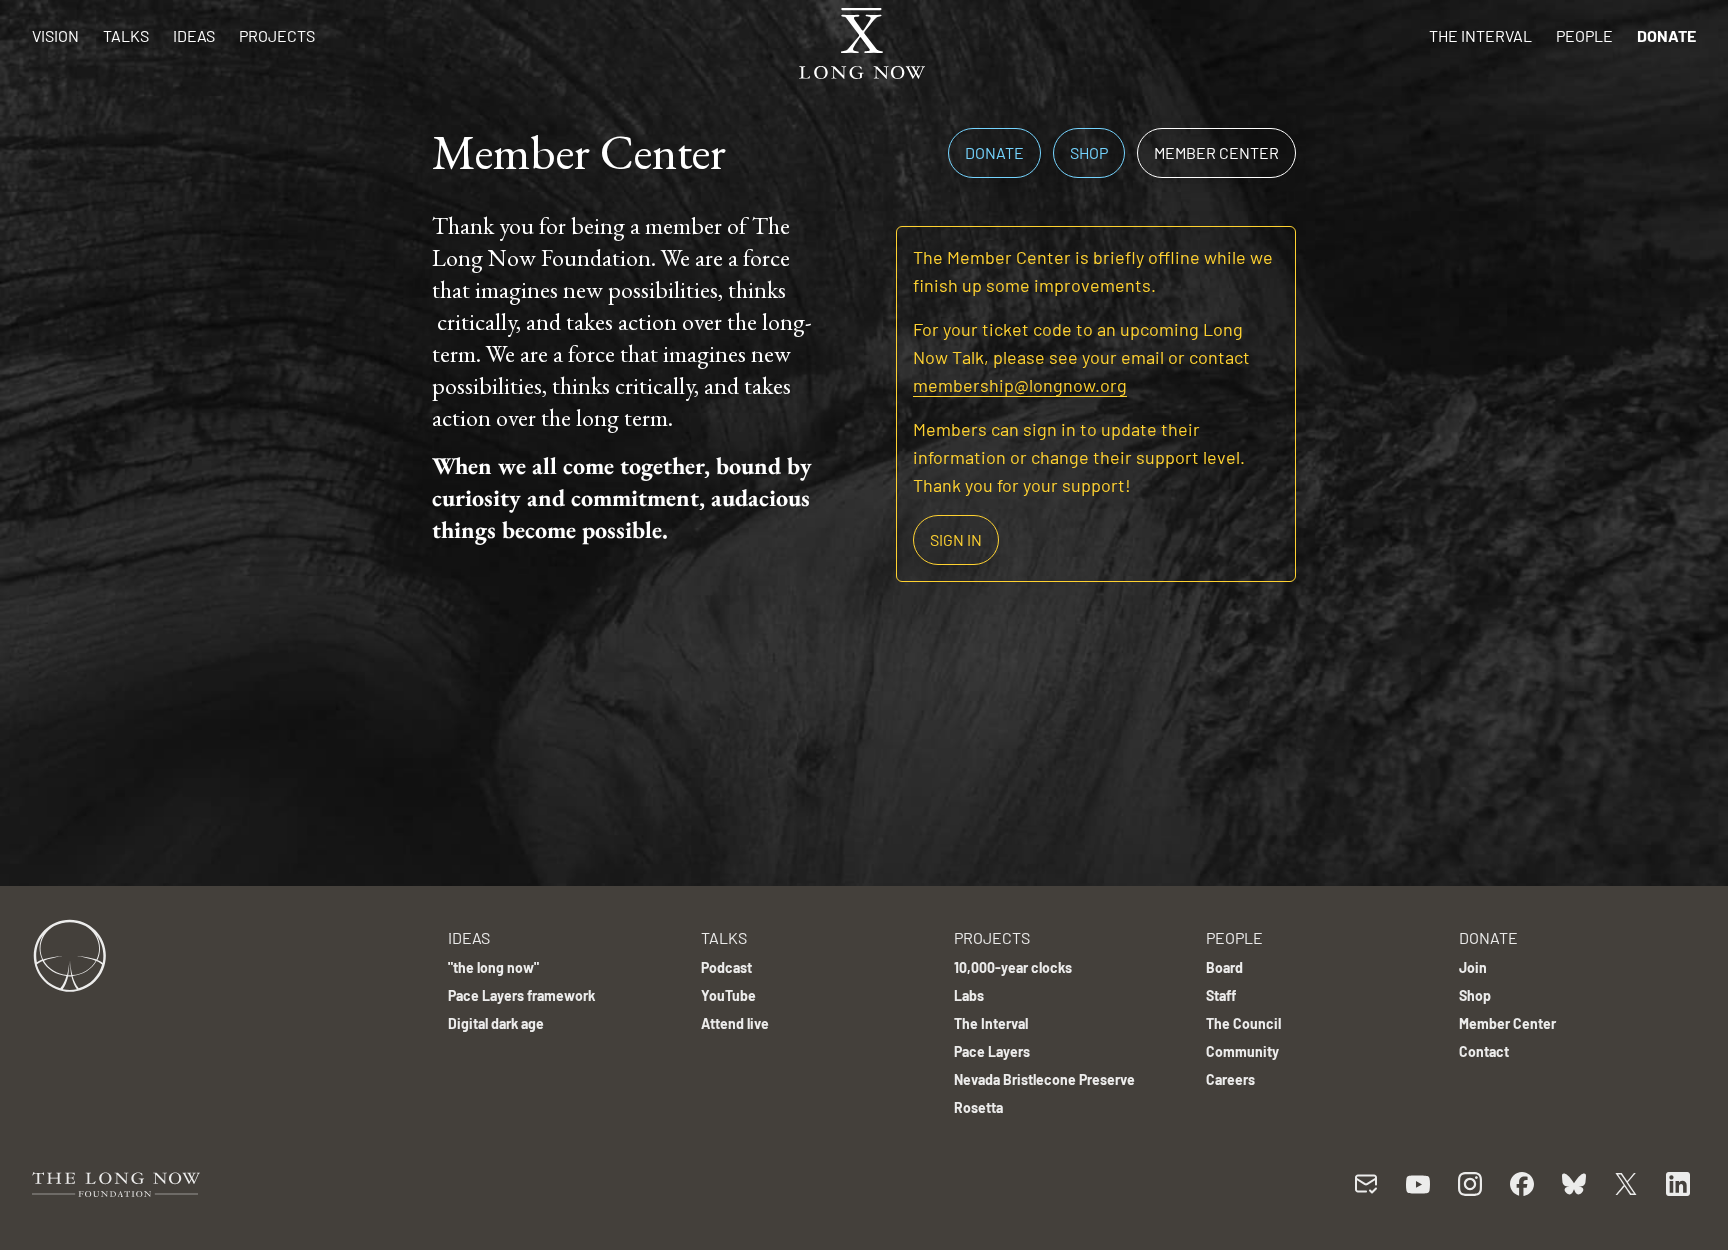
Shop (1089, 152)
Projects (277, 35)
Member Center (1216, 152)
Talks (126, 35)
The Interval (1480, 35)
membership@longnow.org (1020, 385)
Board (1224, 967)
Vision (55, 35)
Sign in (956, 539)
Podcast (726, 967)
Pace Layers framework (521, 995)
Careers (1230, 1079)
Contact (1484, 1051)
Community (1242, 1051)
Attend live (735, 1023)
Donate (1666, 35)
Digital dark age (496, 1023)
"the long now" (493, 967)
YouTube (728, 995)
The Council (1243, 1023)
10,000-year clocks (1013, 967)
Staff (1221, 995)
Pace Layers (992, 1051)
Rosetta (978, 1107)
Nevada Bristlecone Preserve (1044, 1079)
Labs (969, 995)
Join (1473, 967)
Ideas (194, 35)
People (1584, 35)
